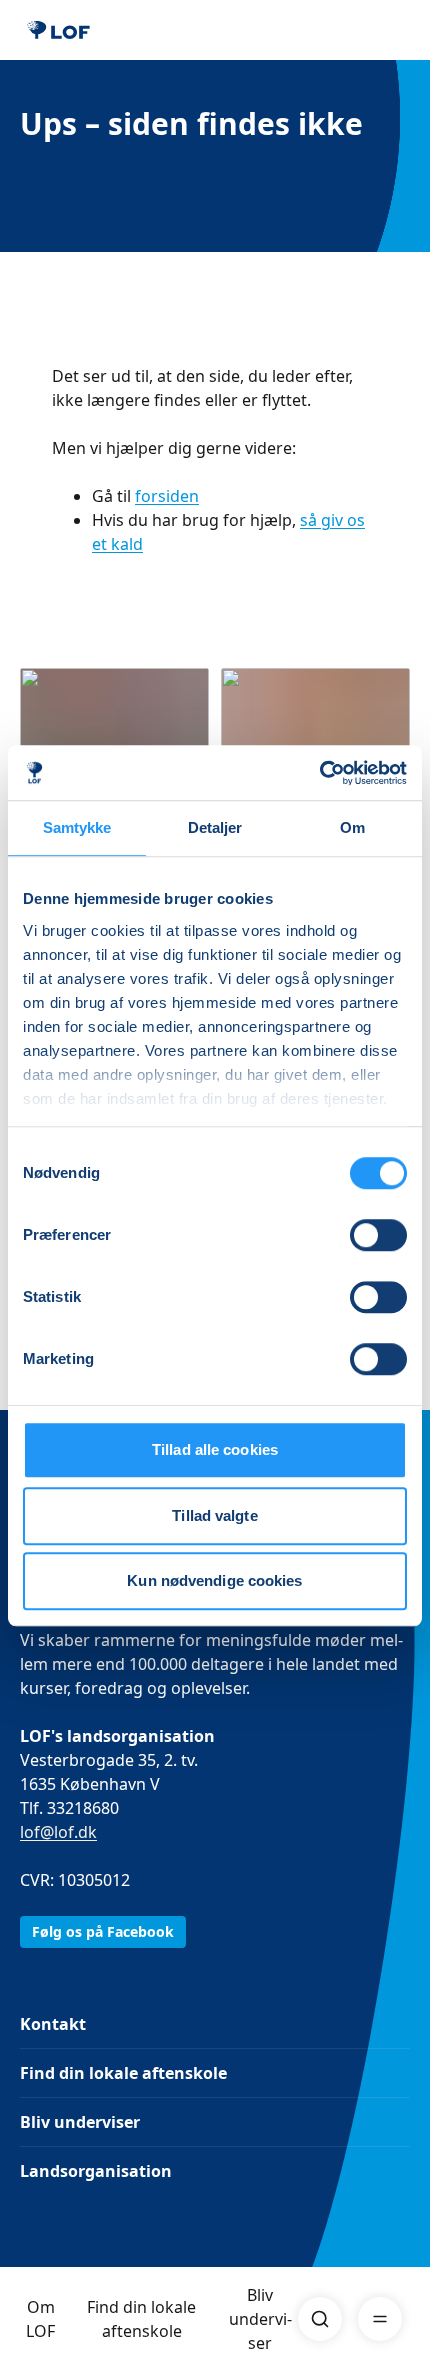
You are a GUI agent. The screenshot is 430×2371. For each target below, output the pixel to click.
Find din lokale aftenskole (141, 2319)
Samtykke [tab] (77, 827)
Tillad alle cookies (215, 1449)
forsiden (167, 496)
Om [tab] (352, 827)
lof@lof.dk (58, 1832)
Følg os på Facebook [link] (103, 1931)
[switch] (378, 1235)
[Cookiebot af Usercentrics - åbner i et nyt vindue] (319, 773)
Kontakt (53, 2024)
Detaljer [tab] (215, 827)
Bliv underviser (260, 2319)
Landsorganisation (96, 2171)
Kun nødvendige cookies (214, 1580)
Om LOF (40, 2319)
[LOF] (58, 30)
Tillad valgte (214, 1515)
